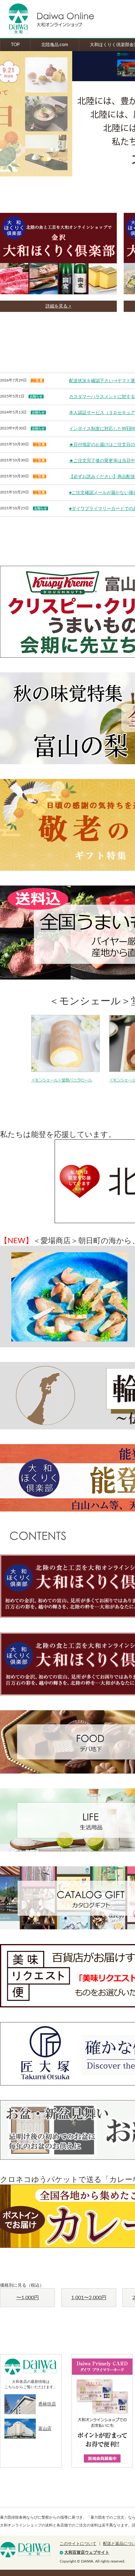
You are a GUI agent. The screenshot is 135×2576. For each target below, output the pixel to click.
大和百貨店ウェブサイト (87, 2553)
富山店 (45, 2429)
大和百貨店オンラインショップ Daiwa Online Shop (47, 19)
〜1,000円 (28, 2298)
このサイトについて (78, 2544)
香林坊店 (47, 2404)
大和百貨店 (25, 2550)
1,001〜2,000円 (89, 2298)
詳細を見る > (58, 306)
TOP (15, 45)
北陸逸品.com (55, 45)
